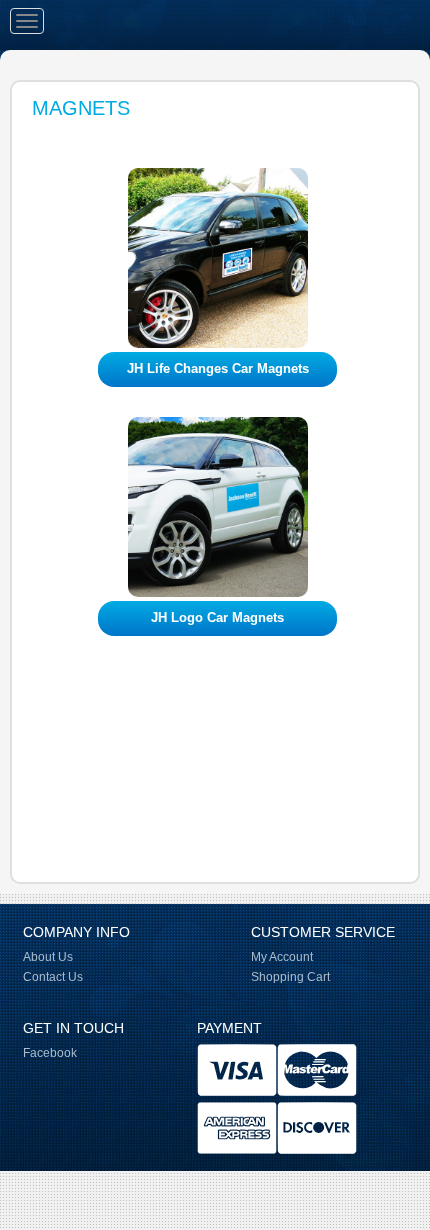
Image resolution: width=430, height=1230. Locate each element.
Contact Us (53, 977)
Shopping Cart (290, 977)
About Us (48, 957)
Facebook (50, 1053)
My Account (282, 957)
